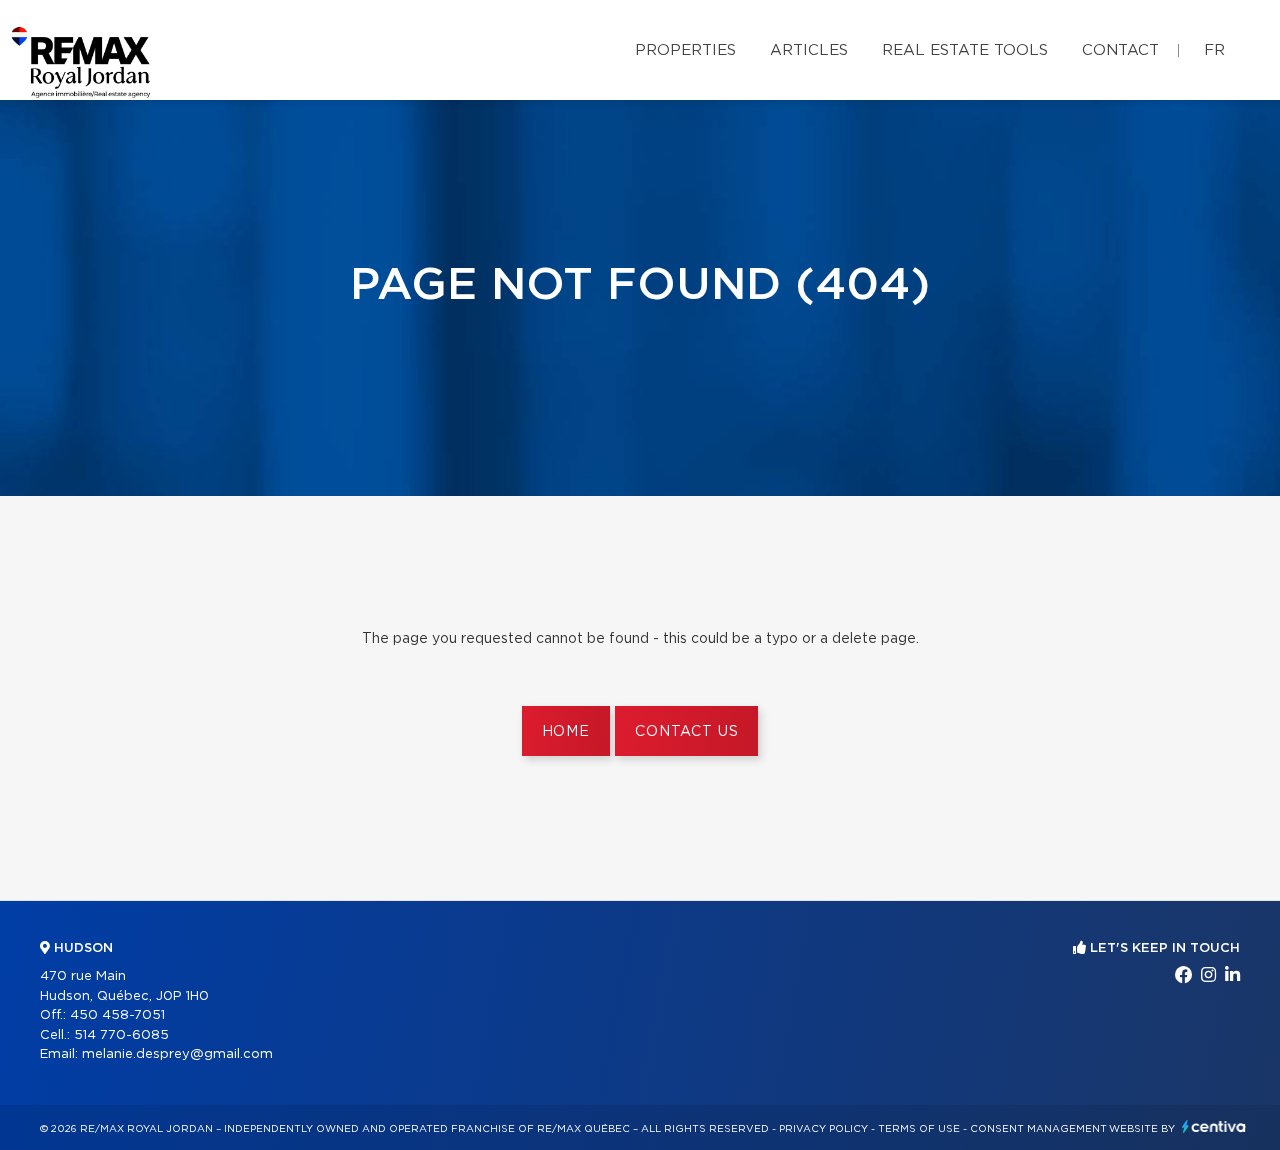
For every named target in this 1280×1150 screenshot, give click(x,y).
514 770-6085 (121, 1035)
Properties (685, 50)
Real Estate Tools (965, 50)
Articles (809, 50)
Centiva (1214, 1126)
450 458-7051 (117, 1015)
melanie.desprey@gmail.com (177, 1054)
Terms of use (919, 1129)
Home (566, 732)
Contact (1120, 50)
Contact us (686, 732)
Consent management (1038, 1129)
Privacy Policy (823, 1129)
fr (1214, 50)
